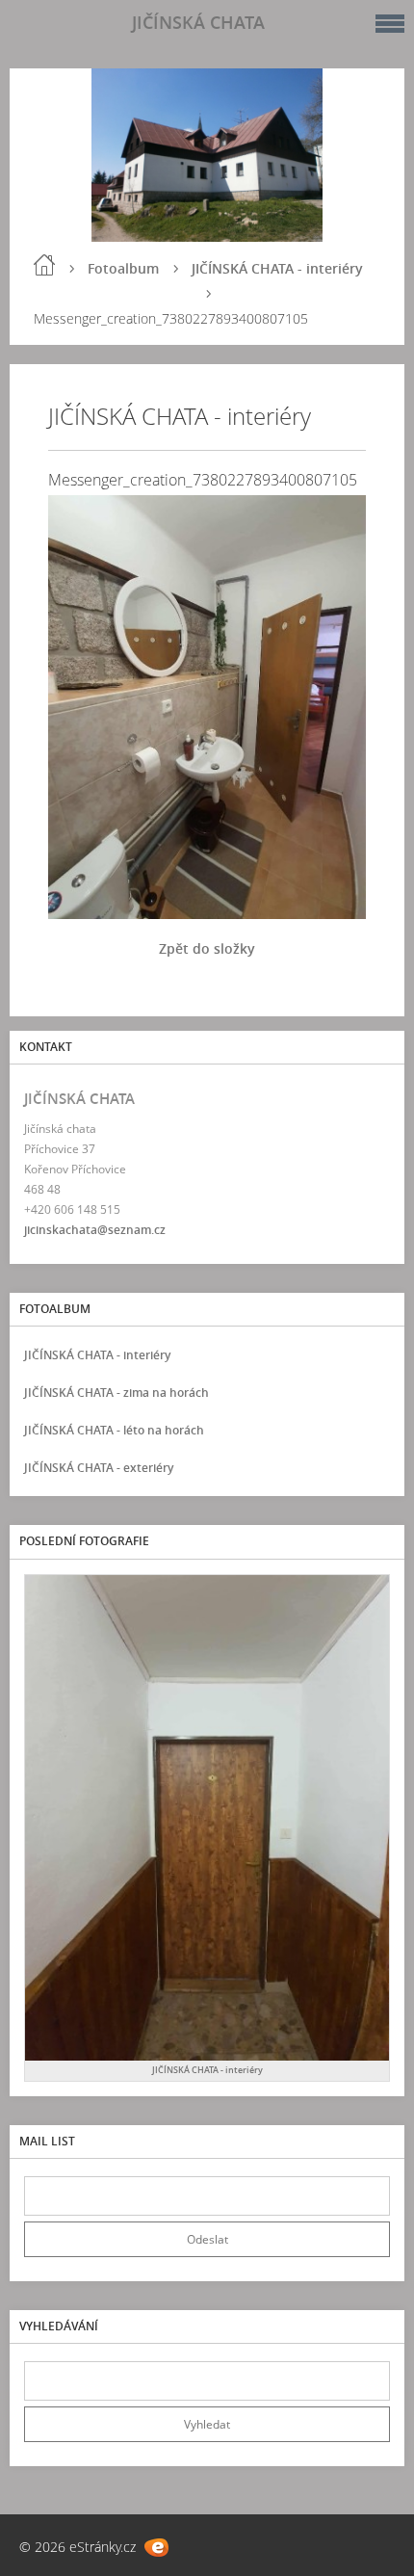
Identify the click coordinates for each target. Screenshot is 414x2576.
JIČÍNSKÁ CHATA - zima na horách (116, 1393)
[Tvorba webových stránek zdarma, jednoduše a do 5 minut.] (156, 2548)
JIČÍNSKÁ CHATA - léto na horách (114, 1430)
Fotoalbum (123, 268)
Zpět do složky (207, 948)
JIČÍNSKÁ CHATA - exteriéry (99, 1468)
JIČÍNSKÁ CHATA (198, 22)
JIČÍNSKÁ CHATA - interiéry (277, 268)
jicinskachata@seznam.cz (95, 1230)
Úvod (44, 265)
